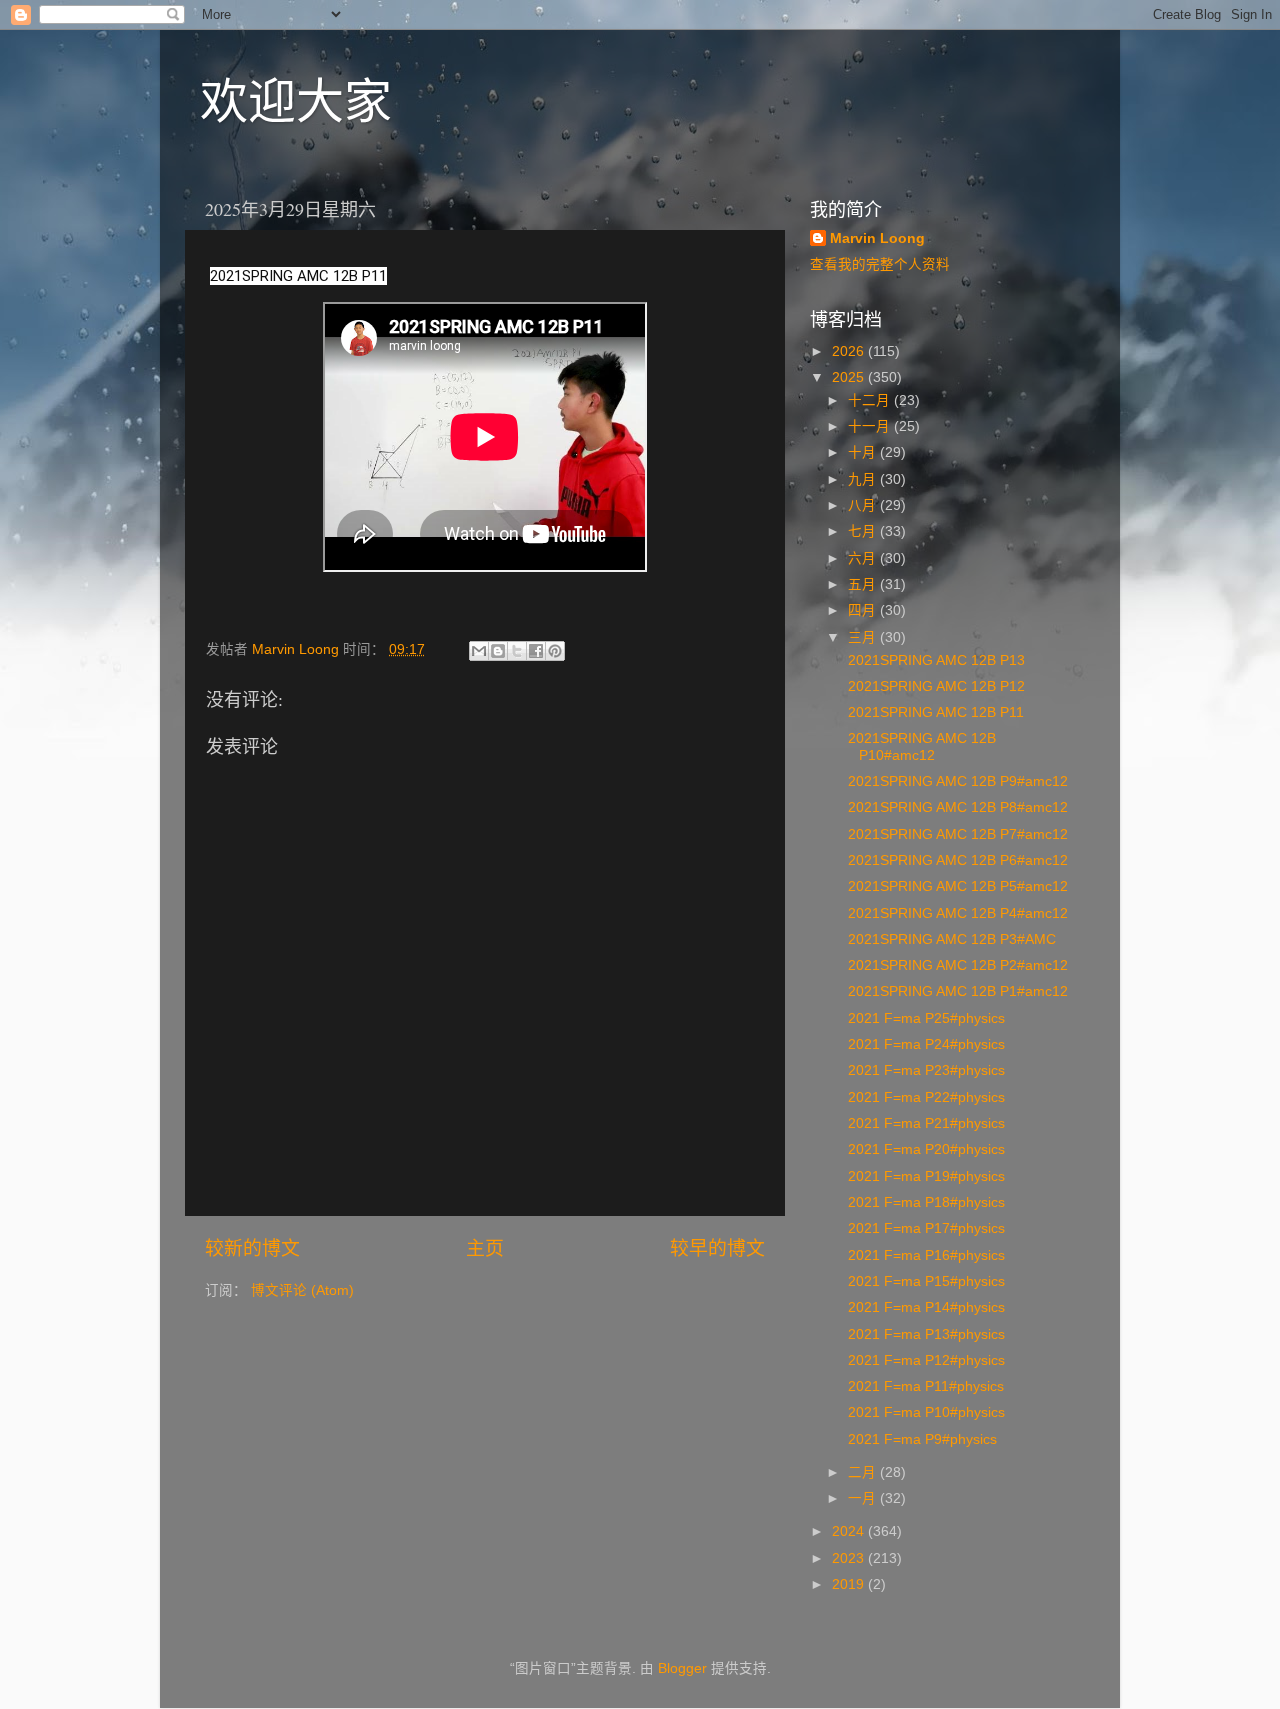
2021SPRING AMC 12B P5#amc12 (956, 886)
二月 (864, 1472)
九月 (864, 479)
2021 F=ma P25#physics (924, 1018)
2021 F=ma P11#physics (924, 1386)
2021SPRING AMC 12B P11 (934, 712)
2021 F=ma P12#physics (924, 1360)
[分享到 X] (517, 651)
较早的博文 (717, 1248)
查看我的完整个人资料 (880, 264)
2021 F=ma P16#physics (924, 1255)
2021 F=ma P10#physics (924, 1412)
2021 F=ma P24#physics (924, 1044)
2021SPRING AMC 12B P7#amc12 (956, 834)
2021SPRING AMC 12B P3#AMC (950, 939)
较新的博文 (252, 1248)
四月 (864, 610)
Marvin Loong (877, 238)
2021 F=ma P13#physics (924, 1334)
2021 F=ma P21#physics (924, 1123)
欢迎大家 (296, 99)
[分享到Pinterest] (555, 651)
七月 (864, 531)
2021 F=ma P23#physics (924, 1070)
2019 (850, 1584)
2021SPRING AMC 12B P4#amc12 (956, 913)
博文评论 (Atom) (302, 1290)
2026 (850, 351)
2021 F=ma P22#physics (924, 1097)
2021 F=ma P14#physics (924, 1307)
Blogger (682, 1668)
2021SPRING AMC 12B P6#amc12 (956, 860)
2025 (850, 377)
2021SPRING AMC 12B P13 (934, 660)
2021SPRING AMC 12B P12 (934, 686)
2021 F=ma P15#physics (924, 1281)
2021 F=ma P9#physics (920, 1439)
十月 (864, 452)
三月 (864, 637)
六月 (864, 558)
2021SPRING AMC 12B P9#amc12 (956, 781)
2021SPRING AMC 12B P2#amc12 (956, 965)
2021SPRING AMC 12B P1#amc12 (956, 991)
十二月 (871, 400)
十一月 (871, 426)
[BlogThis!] (498, 651)
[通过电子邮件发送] (479, 651)
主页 (485, 1248)
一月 (864, 1498)
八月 (864, 505)
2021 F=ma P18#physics (924, 1202)
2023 (850, 1558)
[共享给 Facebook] (536, 651)
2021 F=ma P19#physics (924, 1176)
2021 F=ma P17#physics (924, 1228)
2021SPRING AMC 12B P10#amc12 (920, 746)
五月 (864, 584)
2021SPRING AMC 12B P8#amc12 (956, 807)
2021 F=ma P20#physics (924, 1149)
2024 (850, 1531)
